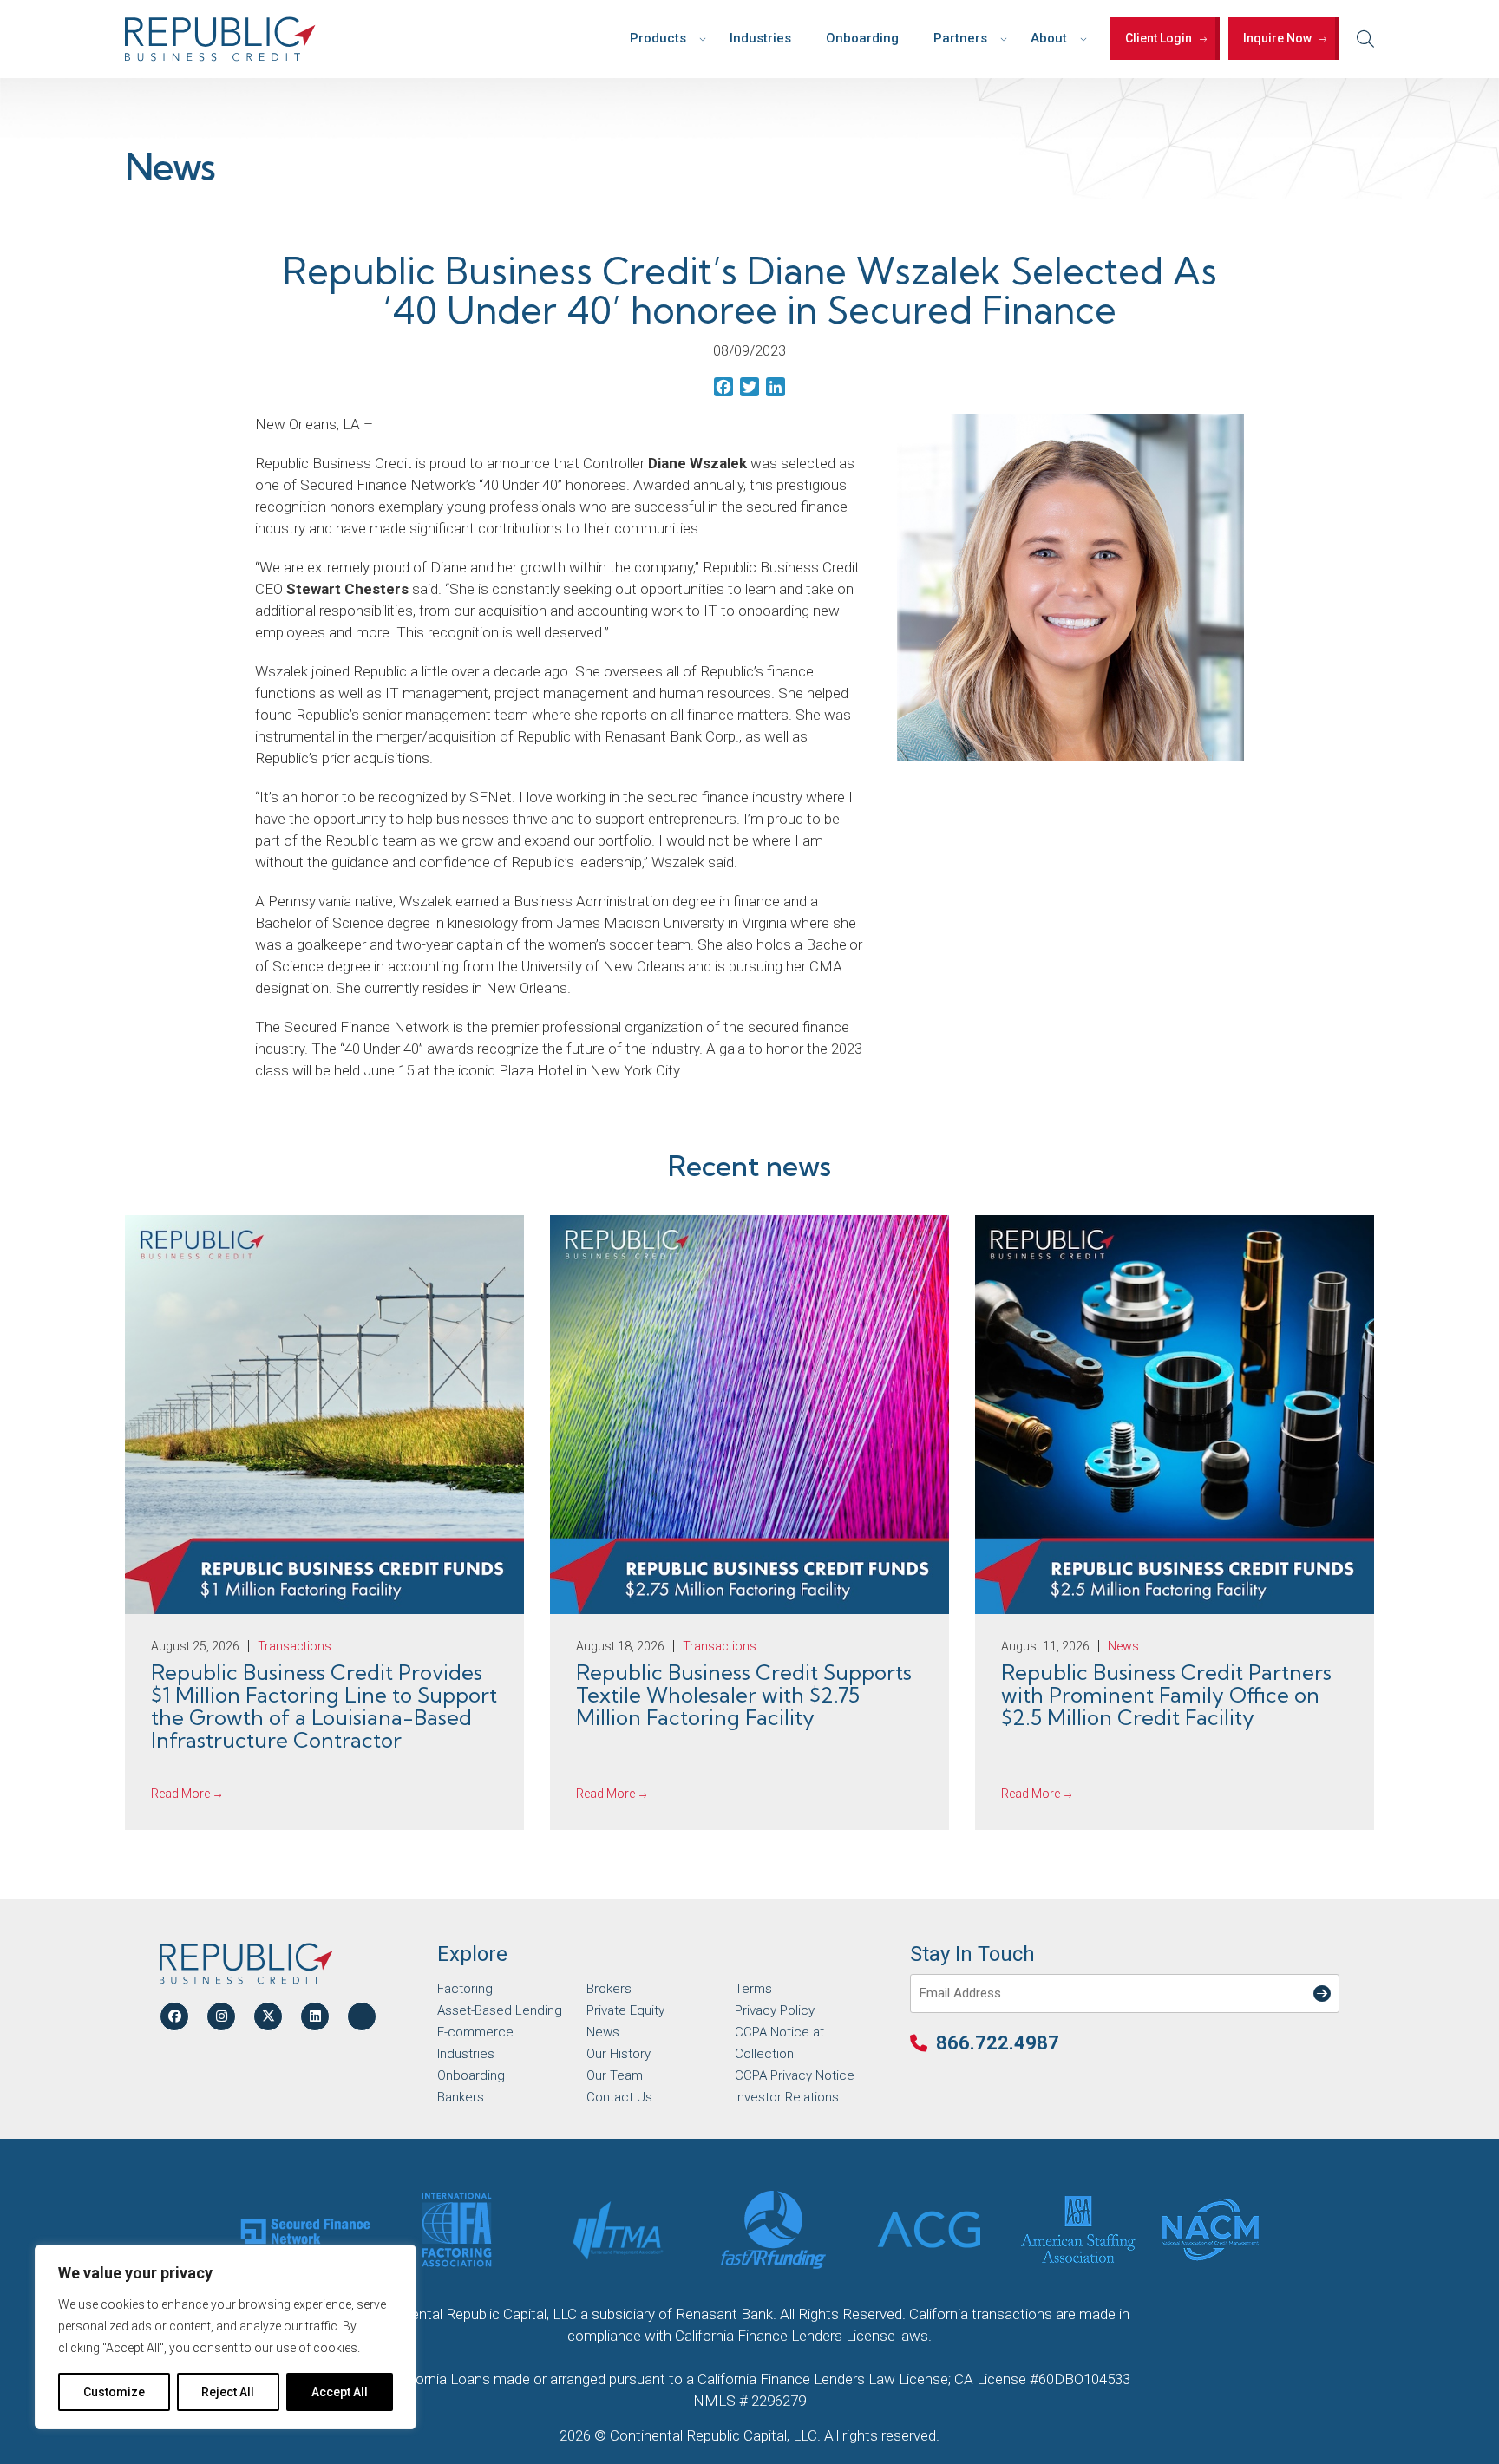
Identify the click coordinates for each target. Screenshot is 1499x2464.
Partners (960, 38)
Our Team (615, 2075)
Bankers (461, 2097)
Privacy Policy (775, 2010)
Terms (753, 1989)
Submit (1319, 1982)
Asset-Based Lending (500, 2010)
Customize (114, 2392)
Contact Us (619, 2097)
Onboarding (862, 38)
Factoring (465, 1989)
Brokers (609, 1989)
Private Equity (625, 2010)
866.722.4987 (998, 2043)
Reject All (228, 2392)
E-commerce (475, 2032)
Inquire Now (1277, 38)
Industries (760, 38)
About (1049, 38)
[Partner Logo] (305, 2230)
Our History (619, 2054)
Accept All (340, 2392)
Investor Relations (787, 2097)
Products (658, 38)
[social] (174, 2016)
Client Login (1159, 38)
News (603, 2032)
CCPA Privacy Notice (795, 2075)
